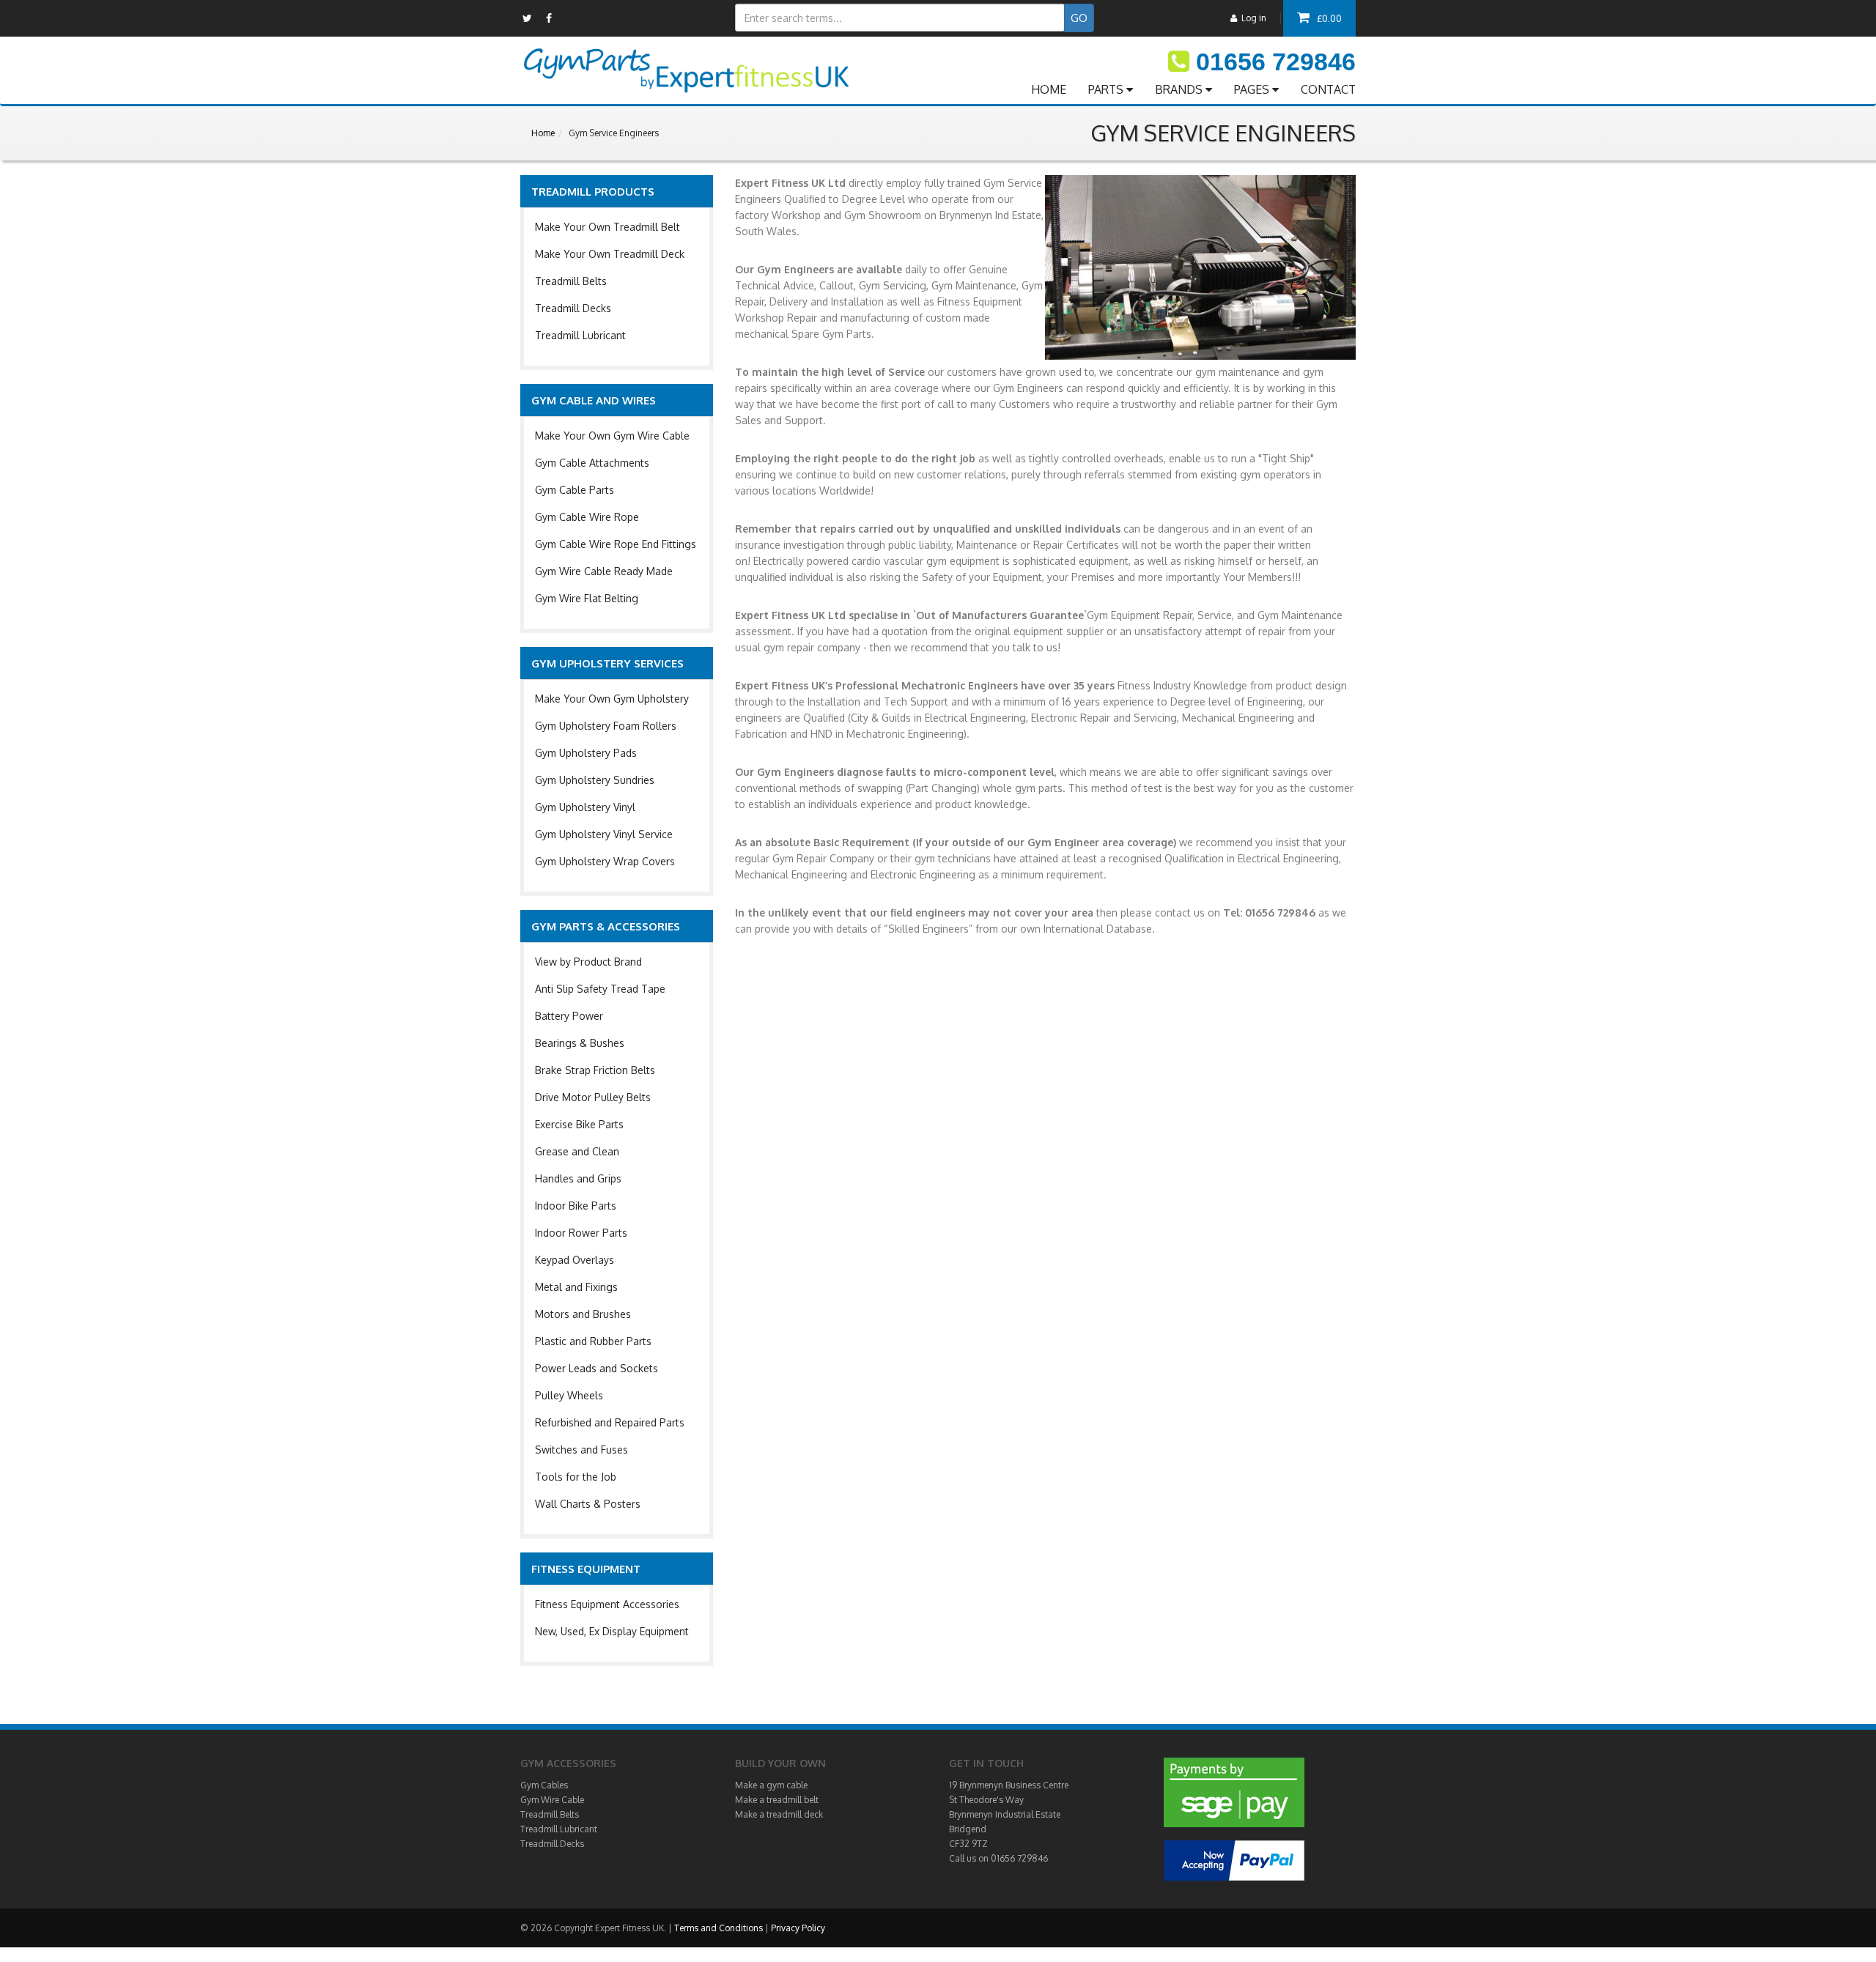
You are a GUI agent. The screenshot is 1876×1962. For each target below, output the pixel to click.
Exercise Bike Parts (579, 1124)
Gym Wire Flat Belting (587, 598)
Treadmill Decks (573, 308)
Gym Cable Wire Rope (587, 517)
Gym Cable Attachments (592, 463)
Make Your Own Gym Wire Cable (612, 436)
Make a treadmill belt (777, 1800)
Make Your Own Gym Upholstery (612, 699)
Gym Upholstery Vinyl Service (604, 834)
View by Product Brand (588, 962)
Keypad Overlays (575, 1260)
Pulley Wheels (569, 1395)
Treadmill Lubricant (580, 335)
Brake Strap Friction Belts (595, 1070)
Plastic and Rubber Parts (593, 1341)
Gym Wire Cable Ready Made (604, 571)
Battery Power (569, 1016)
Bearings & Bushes (580, 1043)
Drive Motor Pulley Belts (593, 1097)
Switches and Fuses (581, 1450)
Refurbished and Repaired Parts (610, 1422)
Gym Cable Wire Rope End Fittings (616, 544)
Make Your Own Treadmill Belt (608, 227)
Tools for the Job (576, 1477)
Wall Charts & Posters (588, 1504)
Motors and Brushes (583, 1314)
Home (543, 133)
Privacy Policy (798, 1928)
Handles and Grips (578, 1178)
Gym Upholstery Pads (586, 753)
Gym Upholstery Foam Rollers (606, 726)
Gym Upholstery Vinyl (585, 807)
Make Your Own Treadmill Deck (610, 254)
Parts (1107, 89)
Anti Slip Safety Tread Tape (600, 989)
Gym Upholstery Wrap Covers (605, 861)
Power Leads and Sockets (597, 1368)
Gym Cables (544, 1785)
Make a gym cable (771, 1785)
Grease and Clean (577, 1151)
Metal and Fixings (576, 1287)
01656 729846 (1276, 62)
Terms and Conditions (719, 1928)
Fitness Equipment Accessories (607, 1604)
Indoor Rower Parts (581, 1233)
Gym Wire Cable (552, 1800)
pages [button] (1253, 89)
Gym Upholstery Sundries (595, 780)
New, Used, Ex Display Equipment (612, 1631)
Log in (1252, 18)
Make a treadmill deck (779, 1814)
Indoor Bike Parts (576, 1206)
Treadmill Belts (571, 281)
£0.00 (1329, 18)
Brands (1180, 89)
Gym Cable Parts (575, 490)
